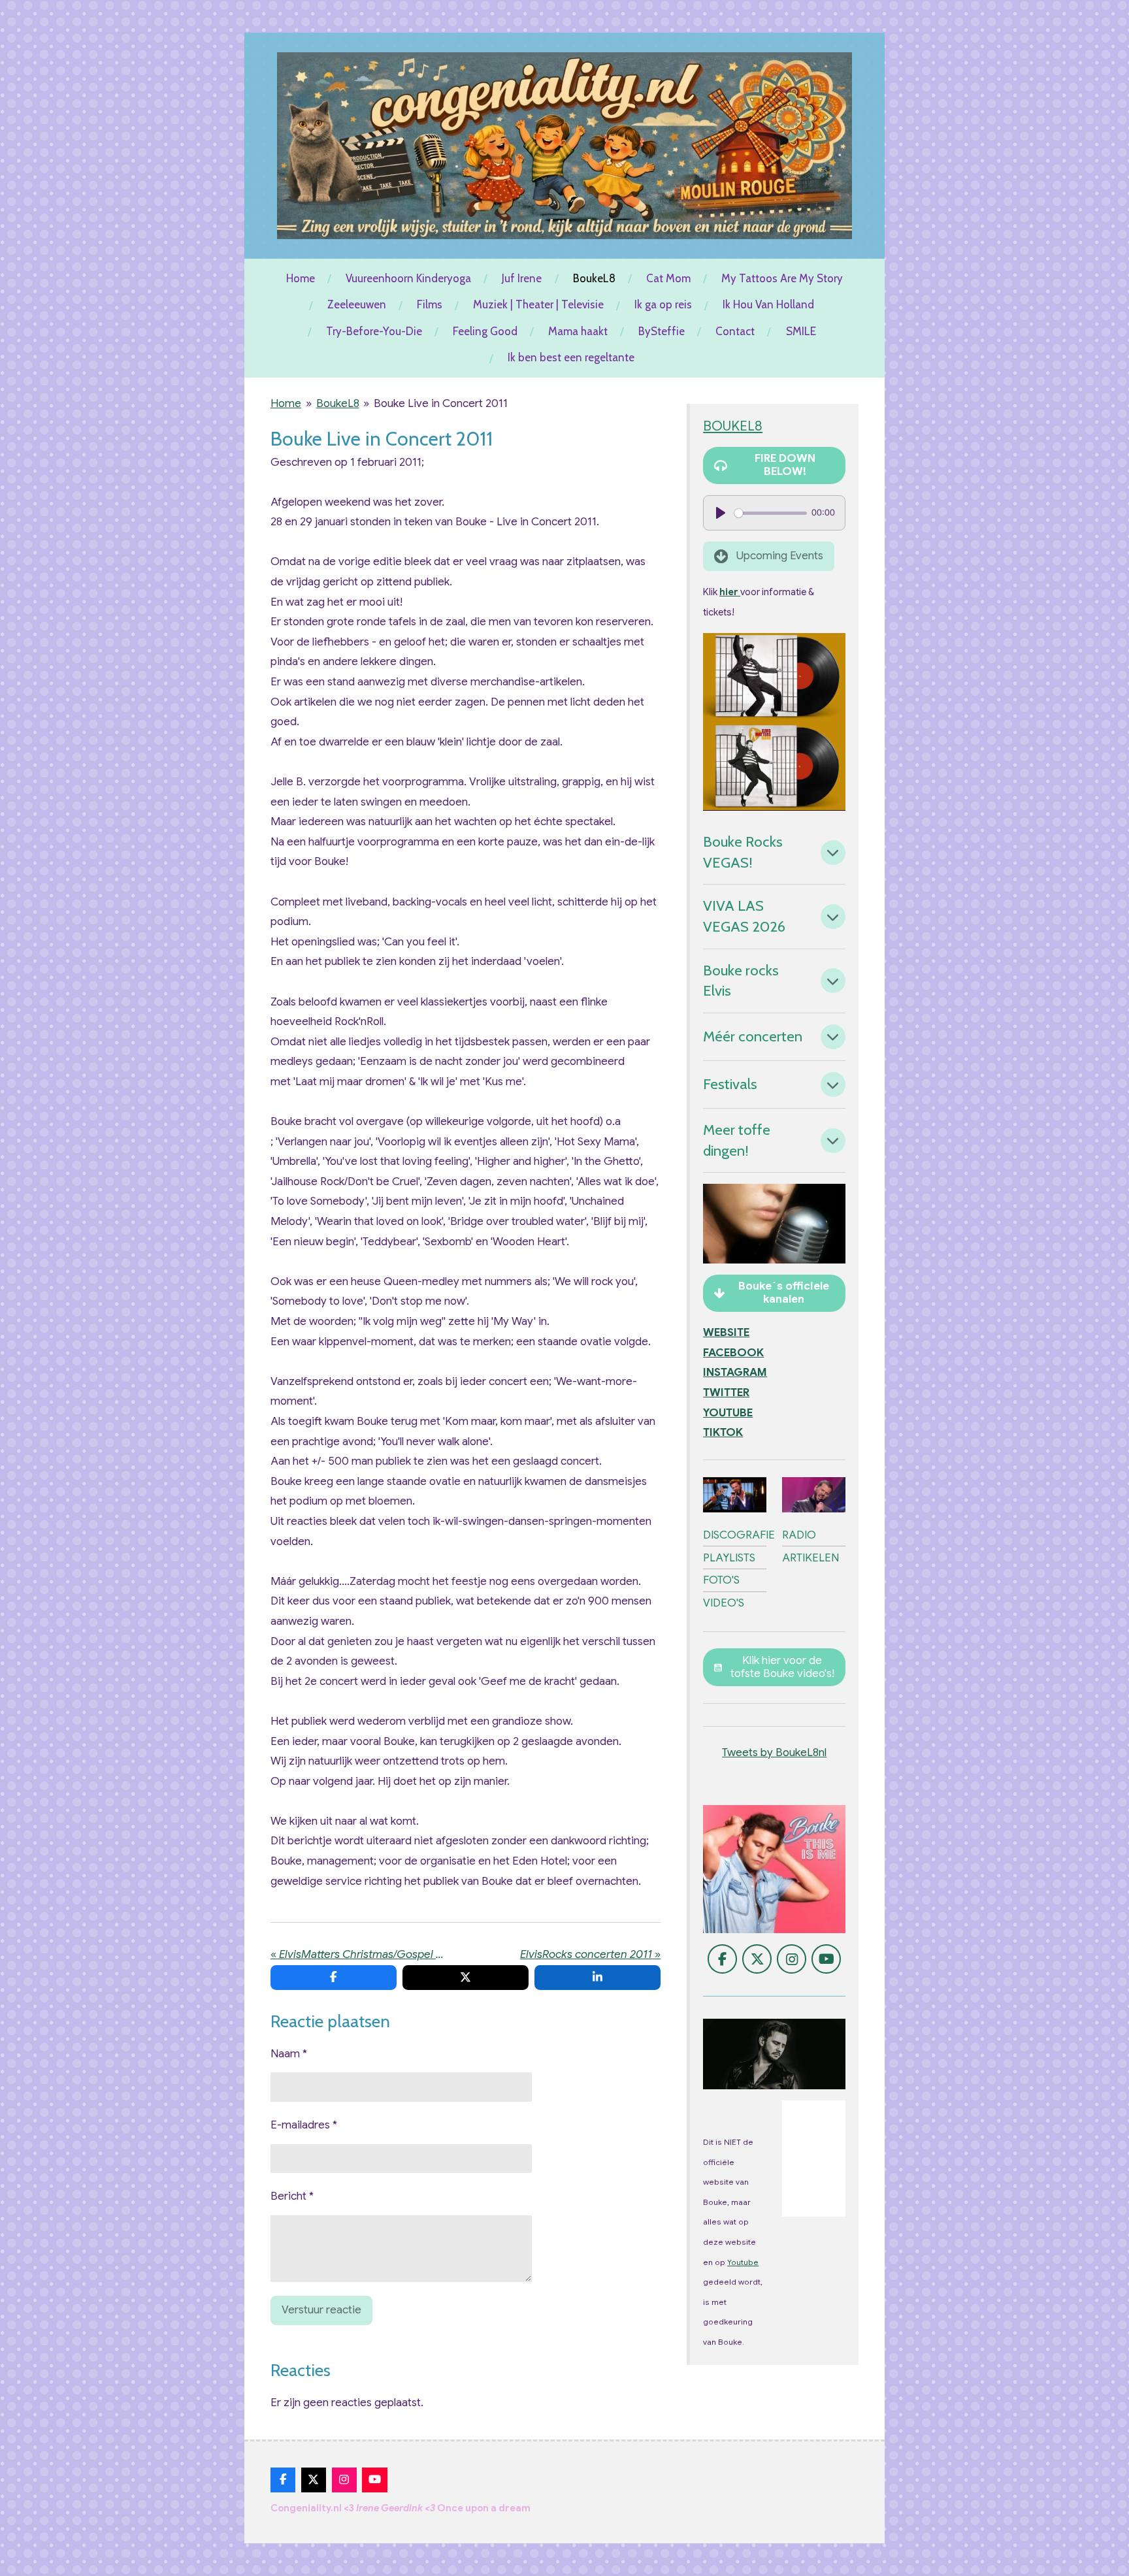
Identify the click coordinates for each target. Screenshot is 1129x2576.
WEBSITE (726, 1332)
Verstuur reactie (321, 2310)
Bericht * (292, 2196)
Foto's (721, 1580)
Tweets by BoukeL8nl (774, 1753)
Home (286, 403)
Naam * (289, 2054)
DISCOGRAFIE (739, 1535)
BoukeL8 (338, 403)
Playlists (729, 1558)
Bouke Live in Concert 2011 (441, 403)
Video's (724, 1603)
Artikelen (810, 1558)
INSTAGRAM (735, 1372)
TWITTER (726, 1393)
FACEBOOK (733, 1353)
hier (730, 592)
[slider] (770, 513)
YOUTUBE (728, 1413)
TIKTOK (723, 1432)
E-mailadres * (304, 2125)
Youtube (743, 2262)
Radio (799, 1535)
